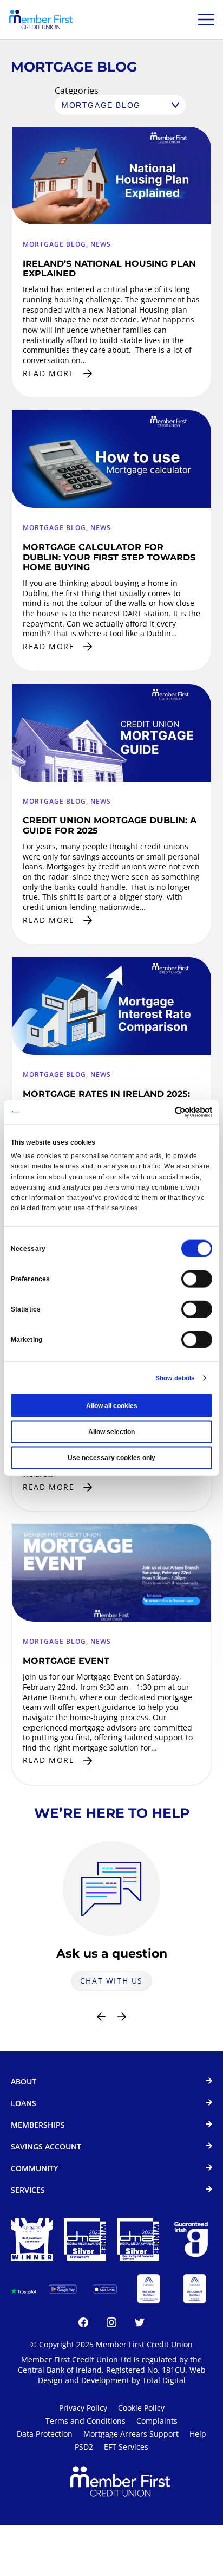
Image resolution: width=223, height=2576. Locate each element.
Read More (48, 373)
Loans (24, 2104)
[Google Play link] (63, 2289)
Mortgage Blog (54, 244)
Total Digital (164, 2380)
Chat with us (111, 1981)
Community (34, 2169)
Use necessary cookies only (111, 1458)
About (24, 2082)
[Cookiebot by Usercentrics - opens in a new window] (165, 1112)
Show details (175, 1378)
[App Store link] (105, 2289)
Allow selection (111, 1432)
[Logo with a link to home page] (41, 20)
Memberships (38, 2125)
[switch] (197, 1279)
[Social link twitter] (140, 2324)
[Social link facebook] (83, 2324)
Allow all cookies (112, 1406)
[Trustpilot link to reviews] (24, 2289)
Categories (77, 91)
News (101, 244)
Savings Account (46, 2147)
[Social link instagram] (111, 2324)
